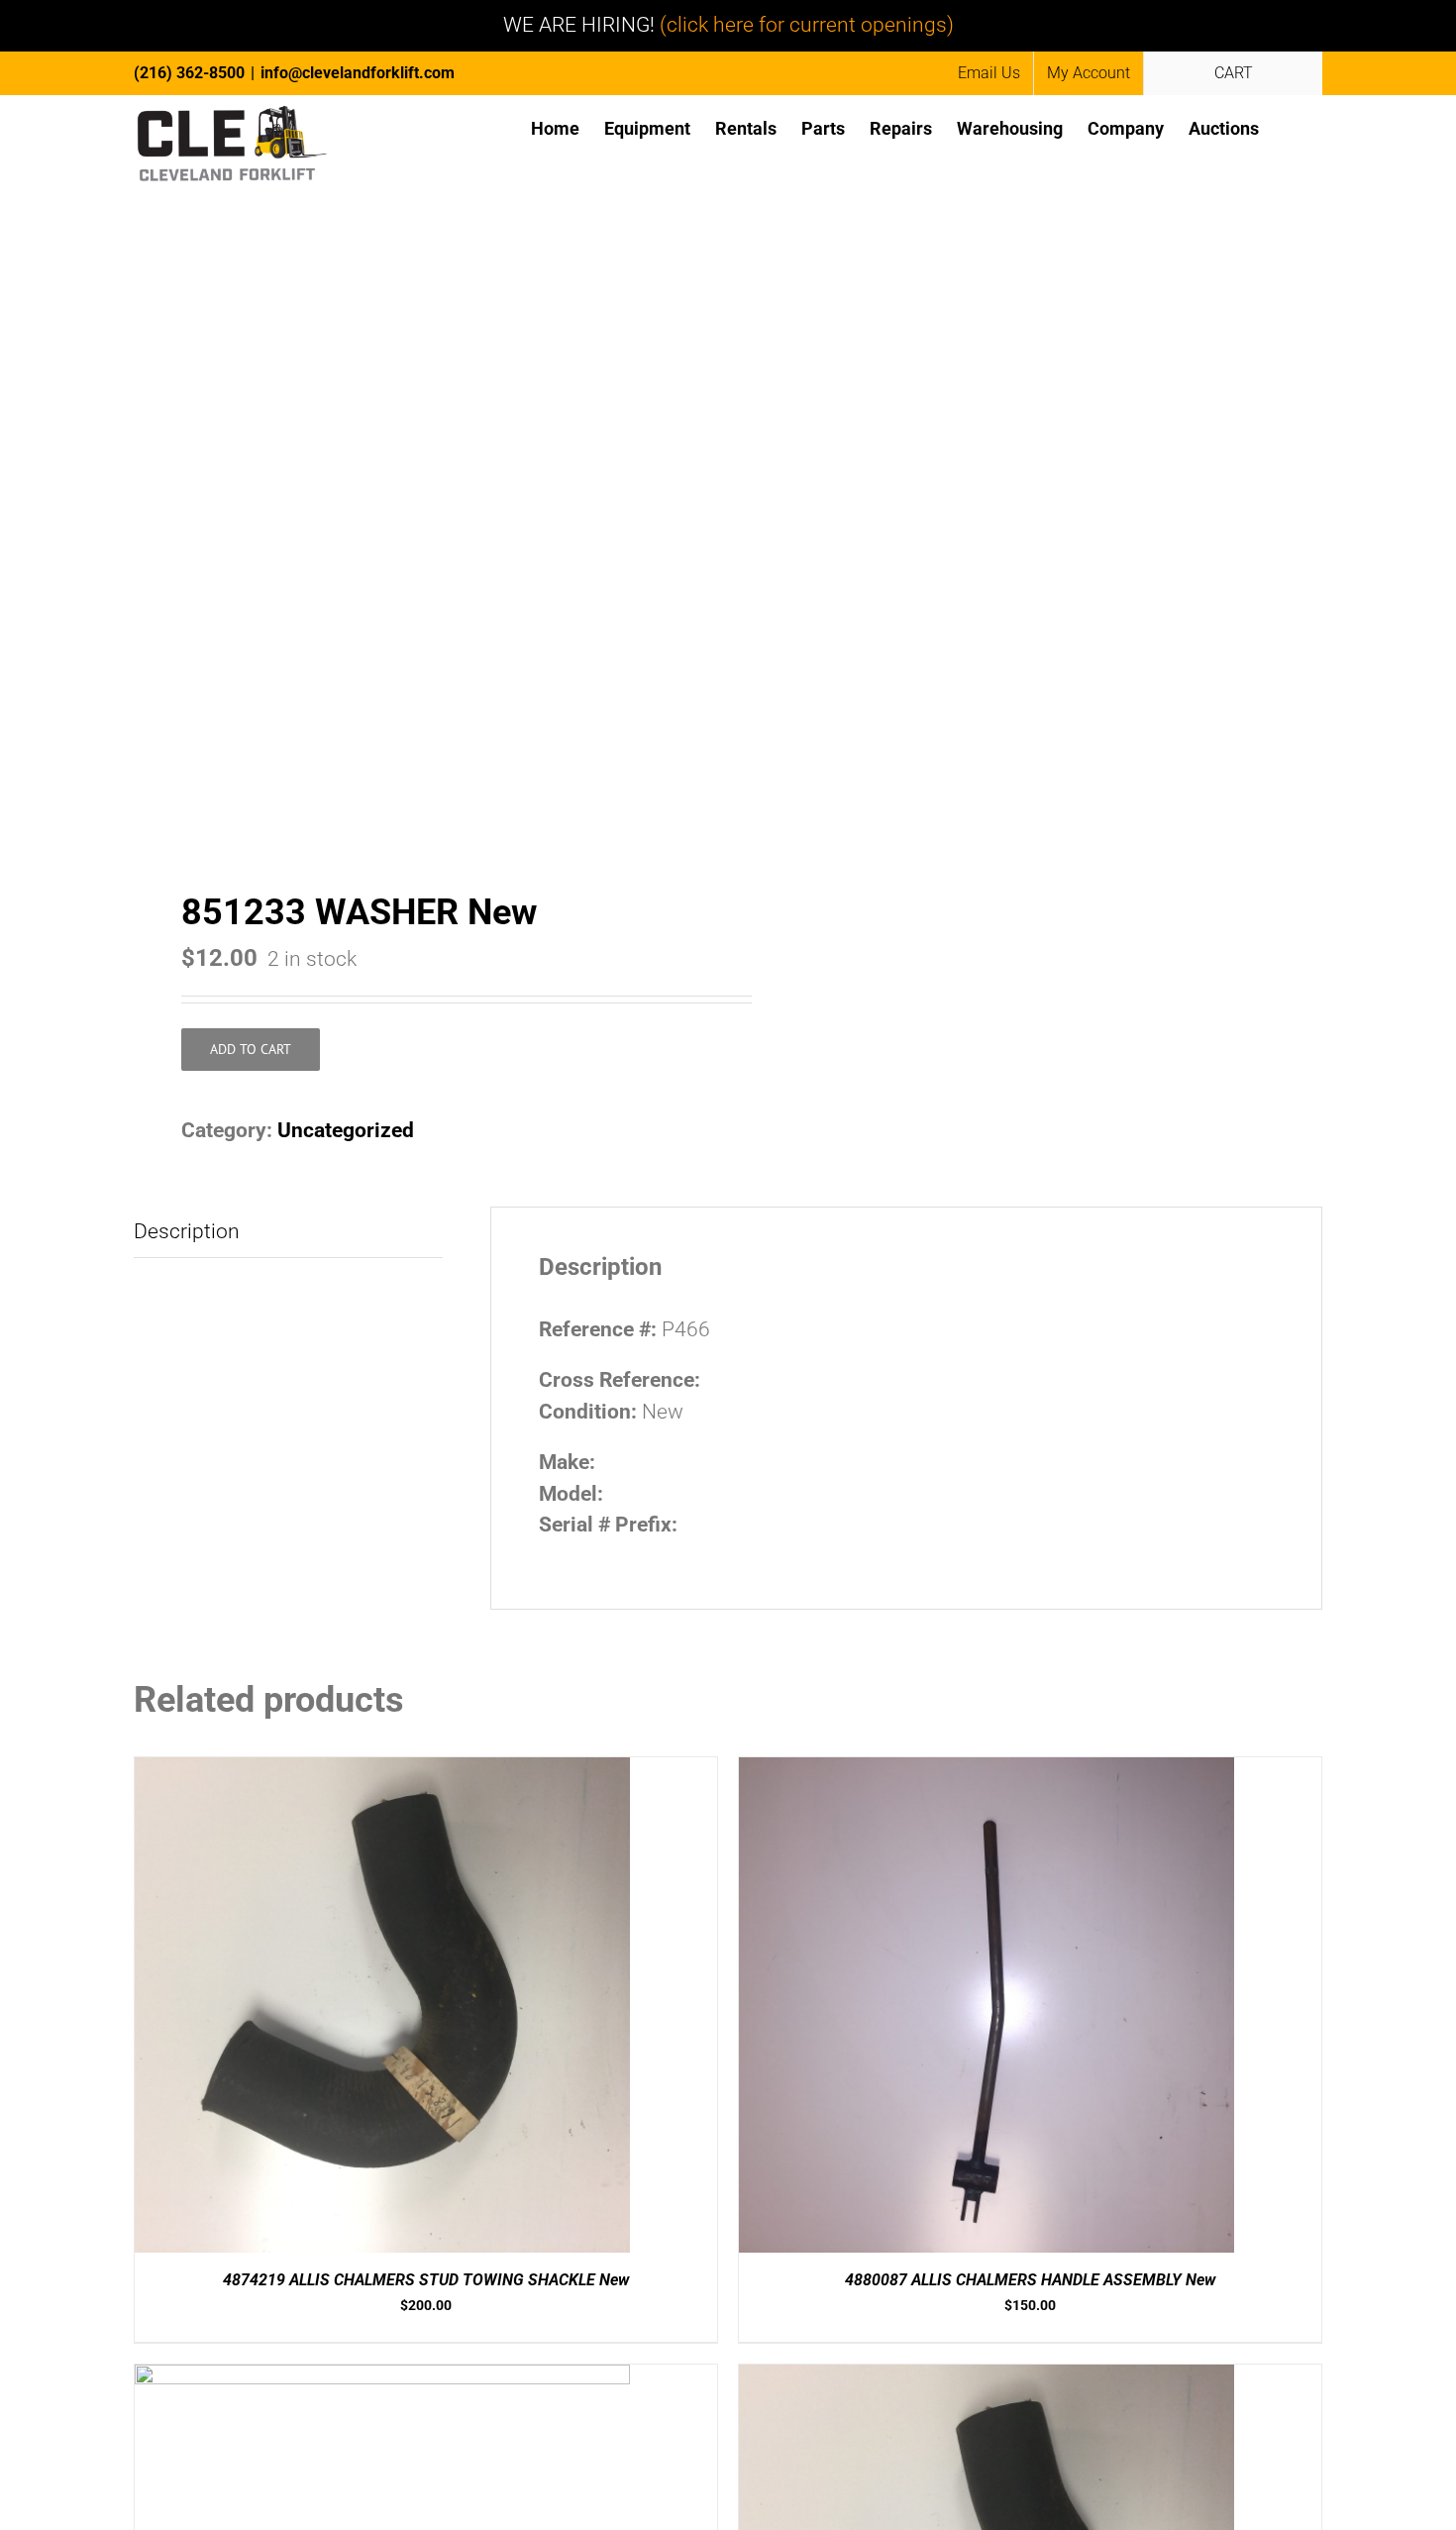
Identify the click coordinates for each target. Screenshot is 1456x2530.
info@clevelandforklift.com (358, 73)
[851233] (419, 560)
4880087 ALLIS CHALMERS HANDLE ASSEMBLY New (1030, 2280)
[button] (1291, 127)
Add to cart (251, 1049)
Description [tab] (187, 1231)
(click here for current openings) (807, 25)
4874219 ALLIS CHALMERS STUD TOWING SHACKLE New (426, 2280)
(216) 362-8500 (189, 73)
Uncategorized (346, 1130)
